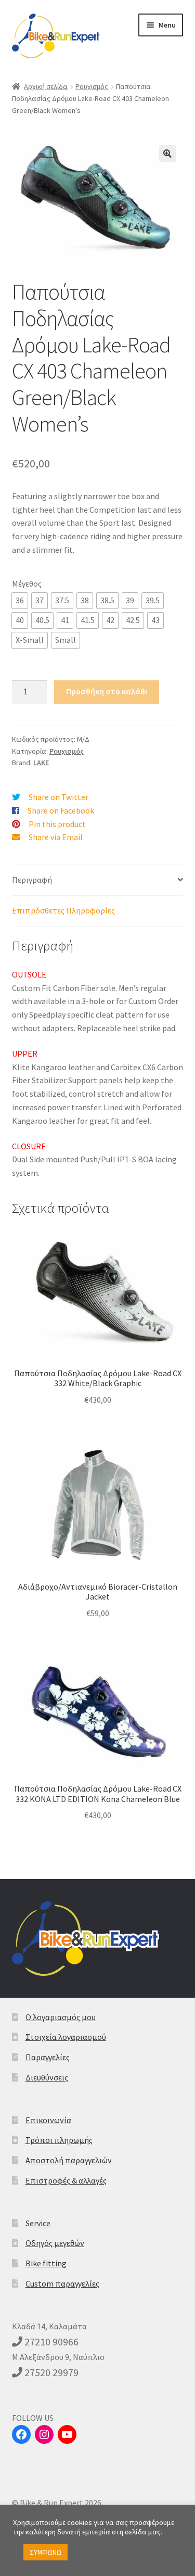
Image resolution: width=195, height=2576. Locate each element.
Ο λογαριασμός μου (61, 2017)
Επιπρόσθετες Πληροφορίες (63, 910)
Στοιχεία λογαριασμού (66, 2037)
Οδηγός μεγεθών (55, 2243)
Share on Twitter (58, 797)
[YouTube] (67, 2434)
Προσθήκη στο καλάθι (107, 691)
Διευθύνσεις (47, 2077)
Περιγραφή (32, 880)
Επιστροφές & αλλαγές (66, 2180)
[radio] (20, 601)
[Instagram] (44, 2434)
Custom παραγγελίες (62, 2283)
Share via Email (56, 837)
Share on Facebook (61, 810)
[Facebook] (21, 2434)
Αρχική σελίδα (46, 86)
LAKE (41, 763)
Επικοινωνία (48, 2120)
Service (38, 2223)
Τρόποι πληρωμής (59, 2140)
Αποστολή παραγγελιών (69, 2160)
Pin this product (57, 824)
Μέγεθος (27, 583)
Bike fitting (46, 2263)
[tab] (98, 880)
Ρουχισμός (92, 86)
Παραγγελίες (48, 2057)
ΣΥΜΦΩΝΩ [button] (45, 2552)
